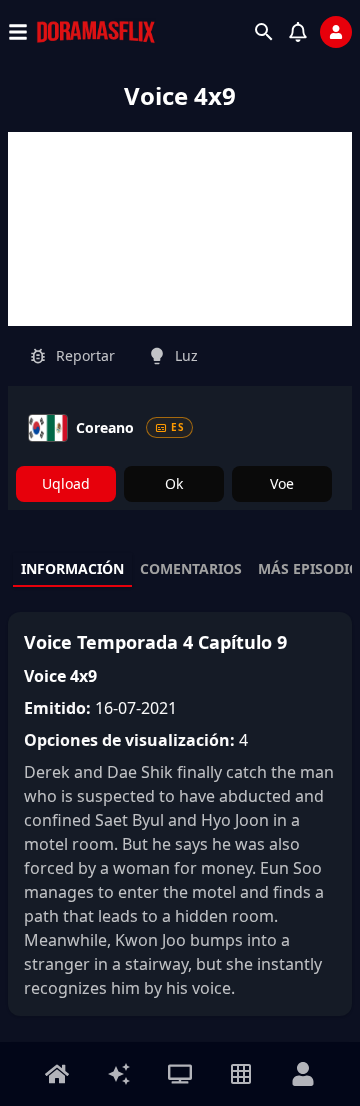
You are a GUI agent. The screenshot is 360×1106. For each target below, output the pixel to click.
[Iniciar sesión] (336, 32)
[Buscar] (264, 32)
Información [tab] (72, 568)
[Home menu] (57, 1074)
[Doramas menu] (180, 1074)
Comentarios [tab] (191, 568)
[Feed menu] (119, 1074)
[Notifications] (298, 32)
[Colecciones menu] (241, 1074)
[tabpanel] (180, 814)
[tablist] (180, 570)
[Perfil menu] (303, 1074)
